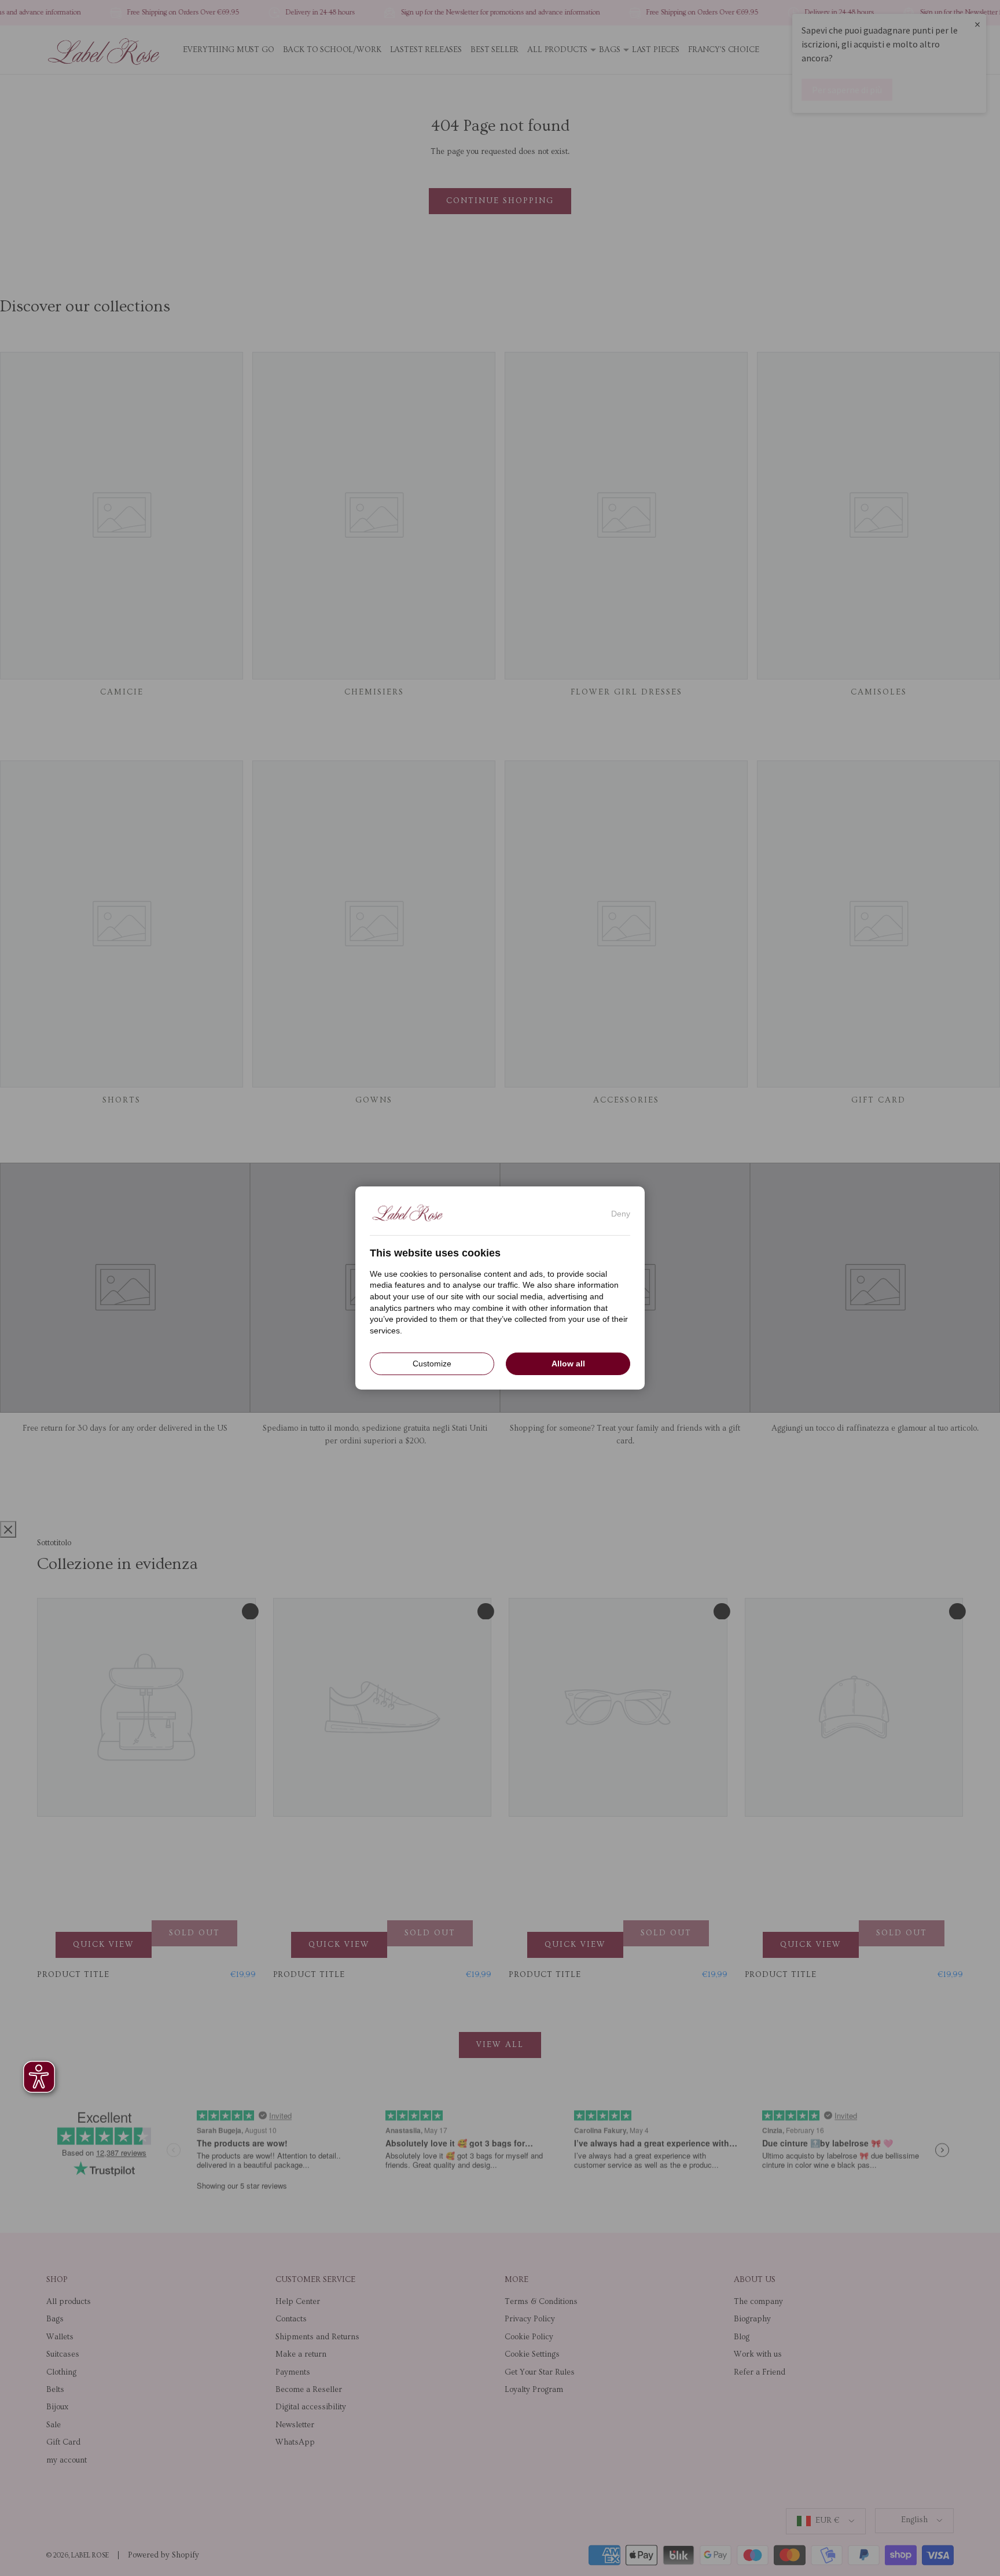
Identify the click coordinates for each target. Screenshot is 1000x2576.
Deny (621, 1214)
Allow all (568, 1364)
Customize (432, 1364)
